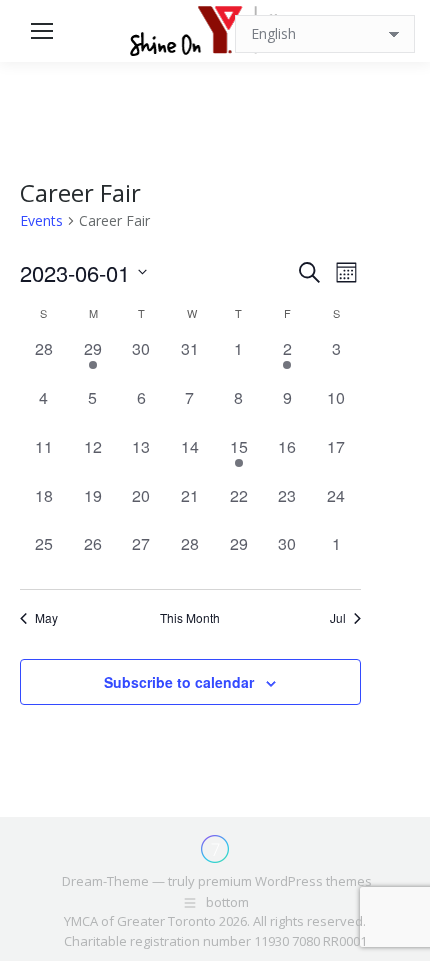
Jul (338, 618)
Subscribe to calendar (179, 682)
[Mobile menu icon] (42, 31)
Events (41, 220)
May (46, 618)
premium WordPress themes (285, 881)
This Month (190, 618)
